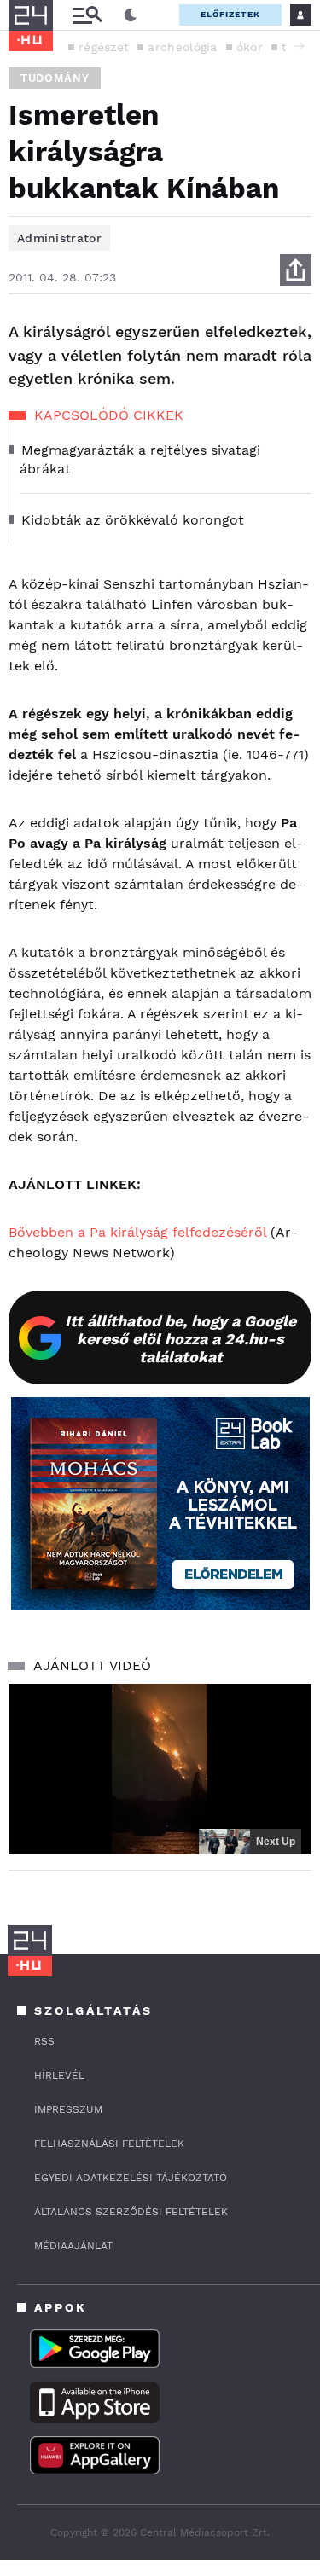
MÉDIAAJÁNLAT (73, 2246)
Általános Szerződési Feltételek (131, 2212)
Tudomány (55, 78)
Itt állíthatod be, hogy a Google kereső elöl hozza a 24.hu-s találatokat (180, 1339)
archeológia (182, 47)
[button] (299, 46)
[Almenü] (87, 15)
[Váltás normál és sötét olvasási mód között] (131, 15)
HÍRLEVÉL (59, 2075)
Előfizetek (230, 14)
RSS (44, 2041)
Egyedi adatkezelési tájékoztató (131, 2178)
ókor (250, 47)
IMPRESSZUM (68, 2109)
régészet (104, 47)
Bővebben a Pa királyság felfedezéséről (137, 1232)
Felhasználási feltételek (109, 2144)
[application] (160, 1769)
